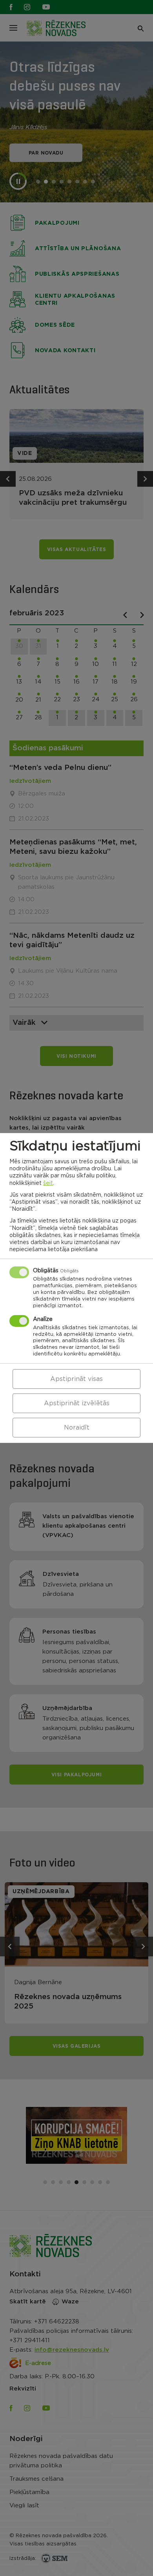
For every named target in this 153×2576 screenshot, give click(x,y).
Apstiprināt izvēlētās (77, 1403)
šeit (48, 1183)
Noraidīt (77, 1428)
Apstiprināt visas (76, 1379)
